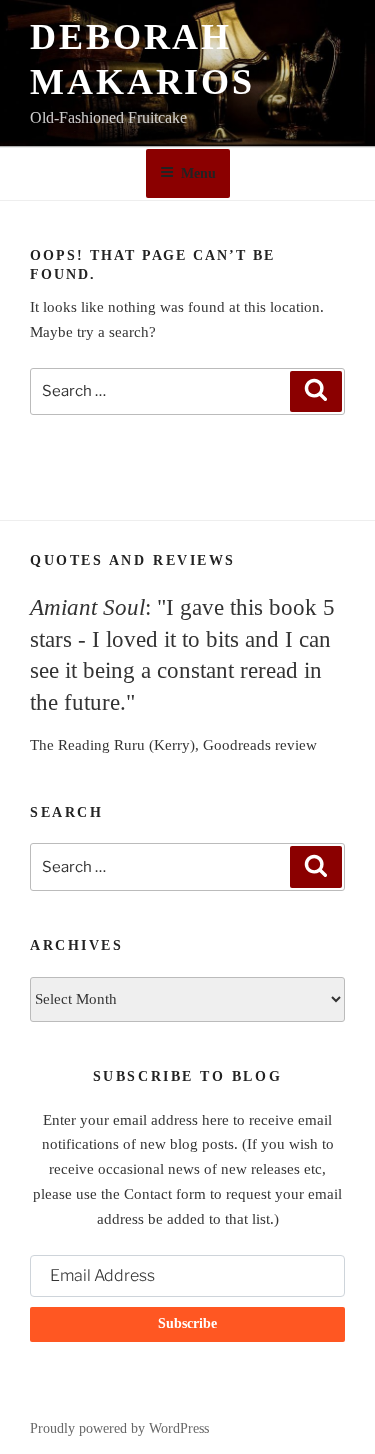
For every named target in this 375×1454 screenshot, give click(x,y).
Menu (198, 173)
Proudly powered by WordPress (119, 1428)
